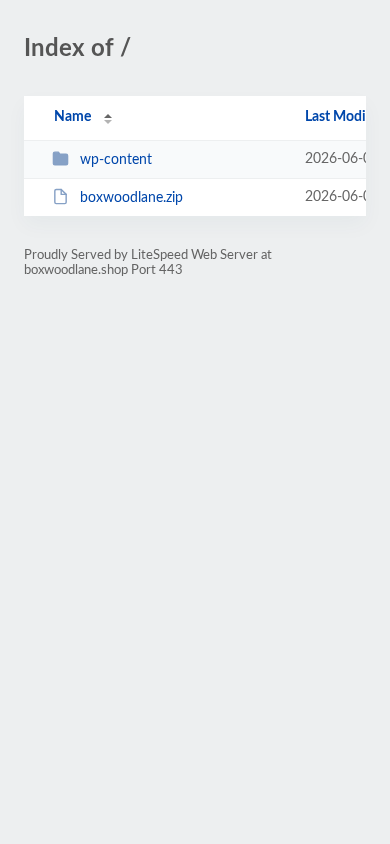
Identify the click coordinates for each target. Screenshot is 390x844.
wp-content (116, 160)
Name (72, 117)
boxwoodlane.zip (131, 198)
